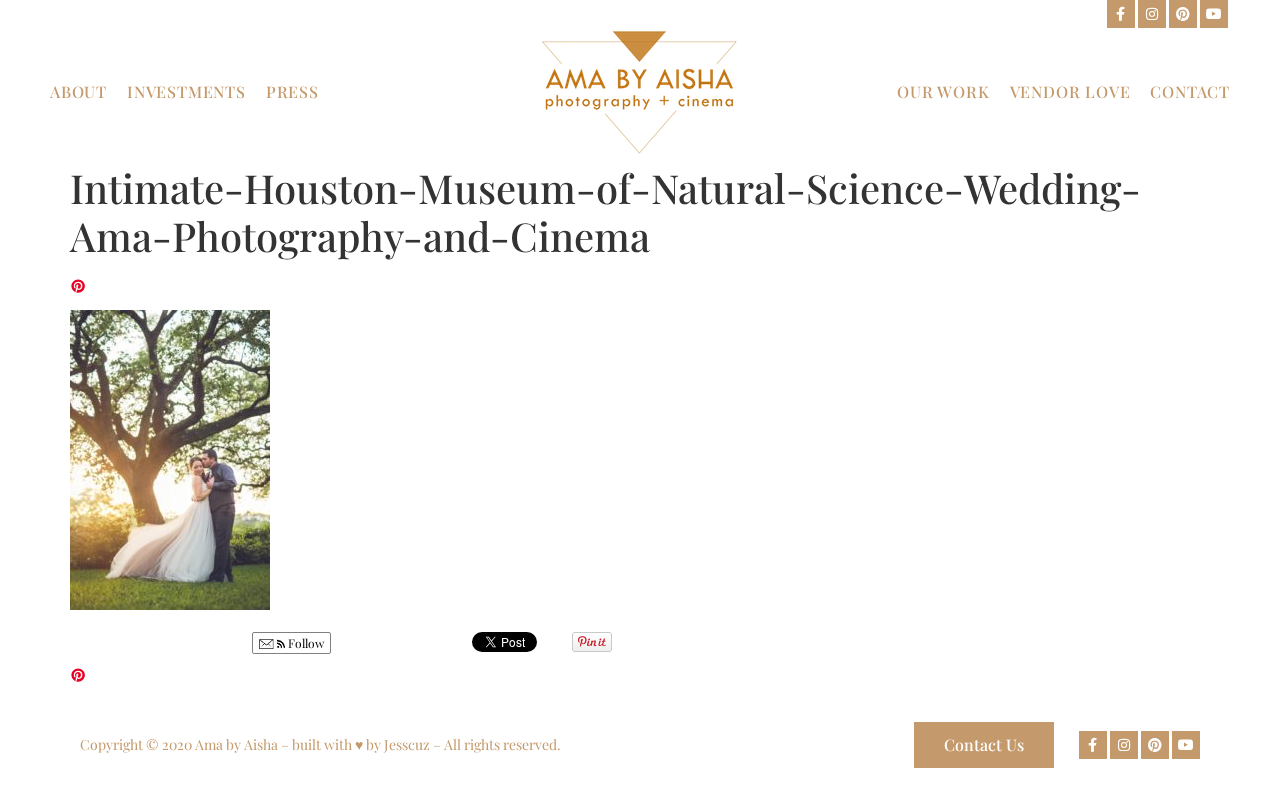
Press (292, 91)
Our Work (943, 91)
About (78, 91)
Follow (304, 643)
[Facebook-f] (1121, 14)
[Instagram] (1152, 14)
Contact (1190, 91)
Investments (186, 91)
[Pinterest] (1183, 14)
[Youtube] (1214, 14)
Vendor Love (1070, 91)
